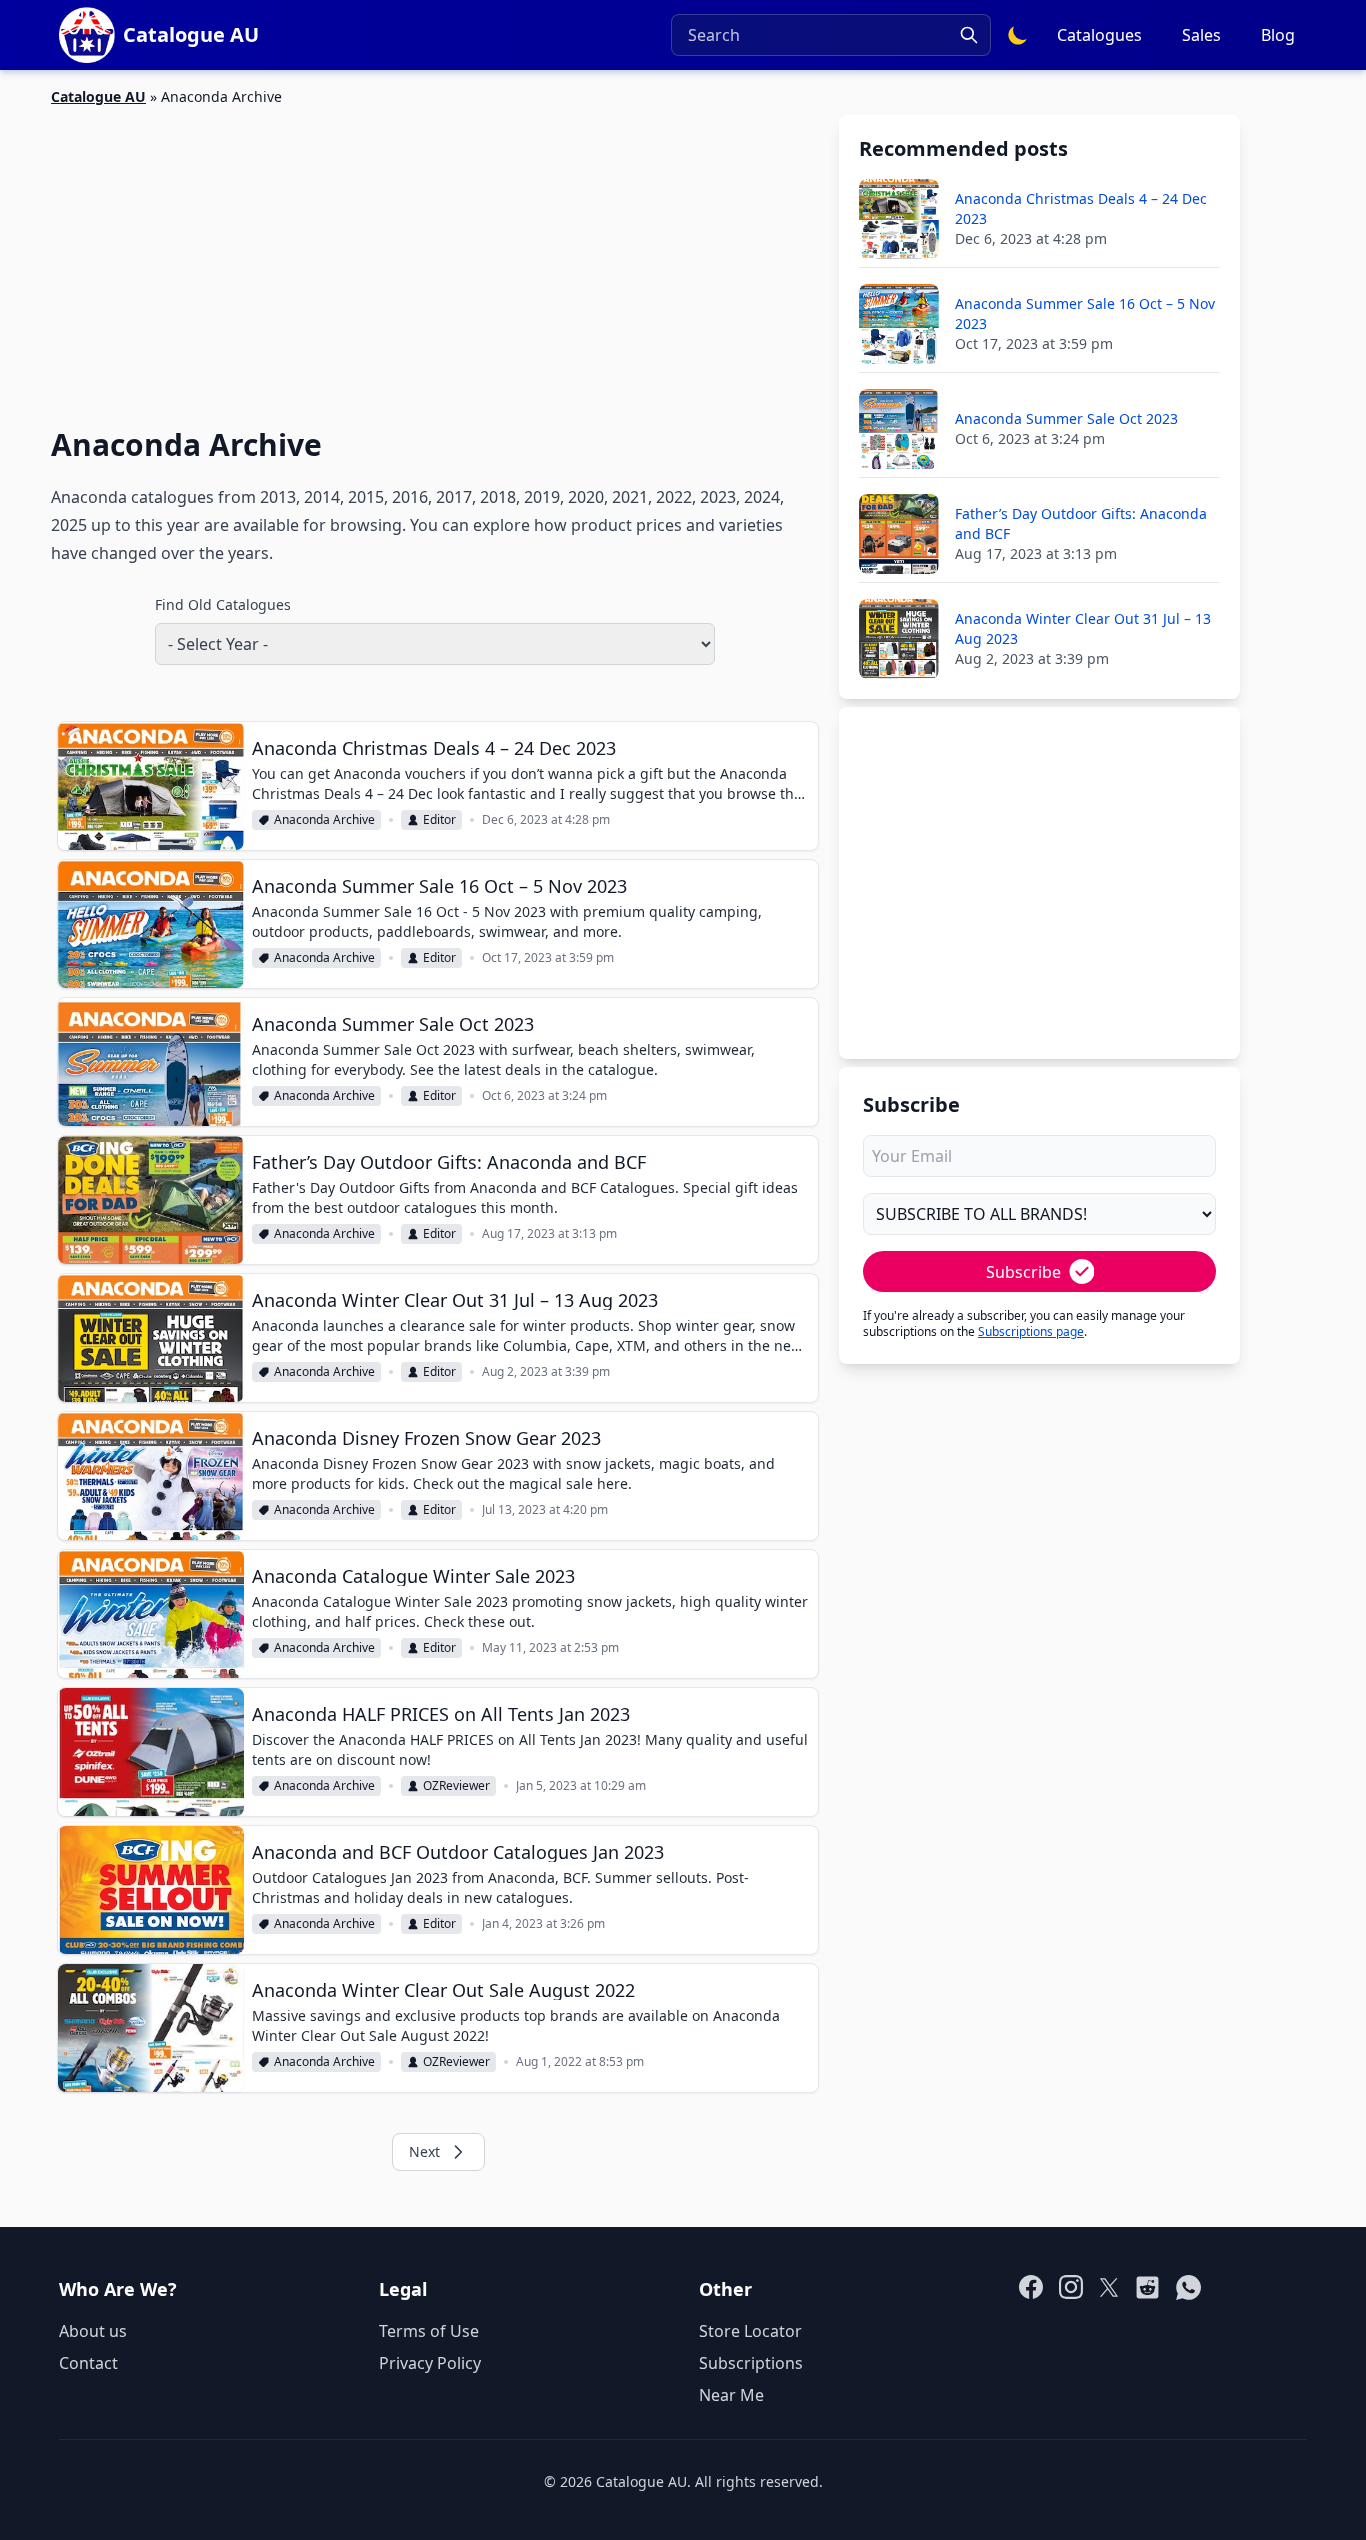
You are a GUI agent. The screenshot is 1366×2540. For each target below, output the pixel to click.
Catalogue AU (98, 96)
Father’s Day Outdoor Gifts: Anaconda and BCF (449, 1162)
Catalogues (1099, 35)
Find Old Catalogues (223, 604)
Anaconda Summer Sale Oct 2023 (393, 1024)
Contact (88, 2363)
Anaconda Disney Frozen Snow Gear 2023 (426, 1438)
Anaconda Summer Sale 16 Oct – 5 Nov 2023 (439, 886)
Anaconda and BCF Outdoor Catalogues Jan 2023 (458, 1852)
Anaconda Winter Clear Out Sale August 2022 (443, 1990)
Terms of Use (429, 2331)
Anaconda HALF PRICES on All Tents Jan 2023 (441, 1714)
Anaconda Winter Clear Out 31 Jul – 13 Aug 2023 (455, 1300)
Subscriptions (751, 2363)
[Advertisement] (435, 255)
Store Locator (750, 2331)
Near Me (731, 2395)
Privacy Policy (430, 2363)
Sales (1201, 35)
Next (424, 2151)
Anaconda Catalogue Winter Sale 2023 (413, 1576)
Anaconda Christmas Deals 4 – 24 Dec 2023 (434, 748)
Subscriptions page (1031, 1331)
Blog (1278, 35)
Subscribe (1023, 1272)
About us (93, 2331)
